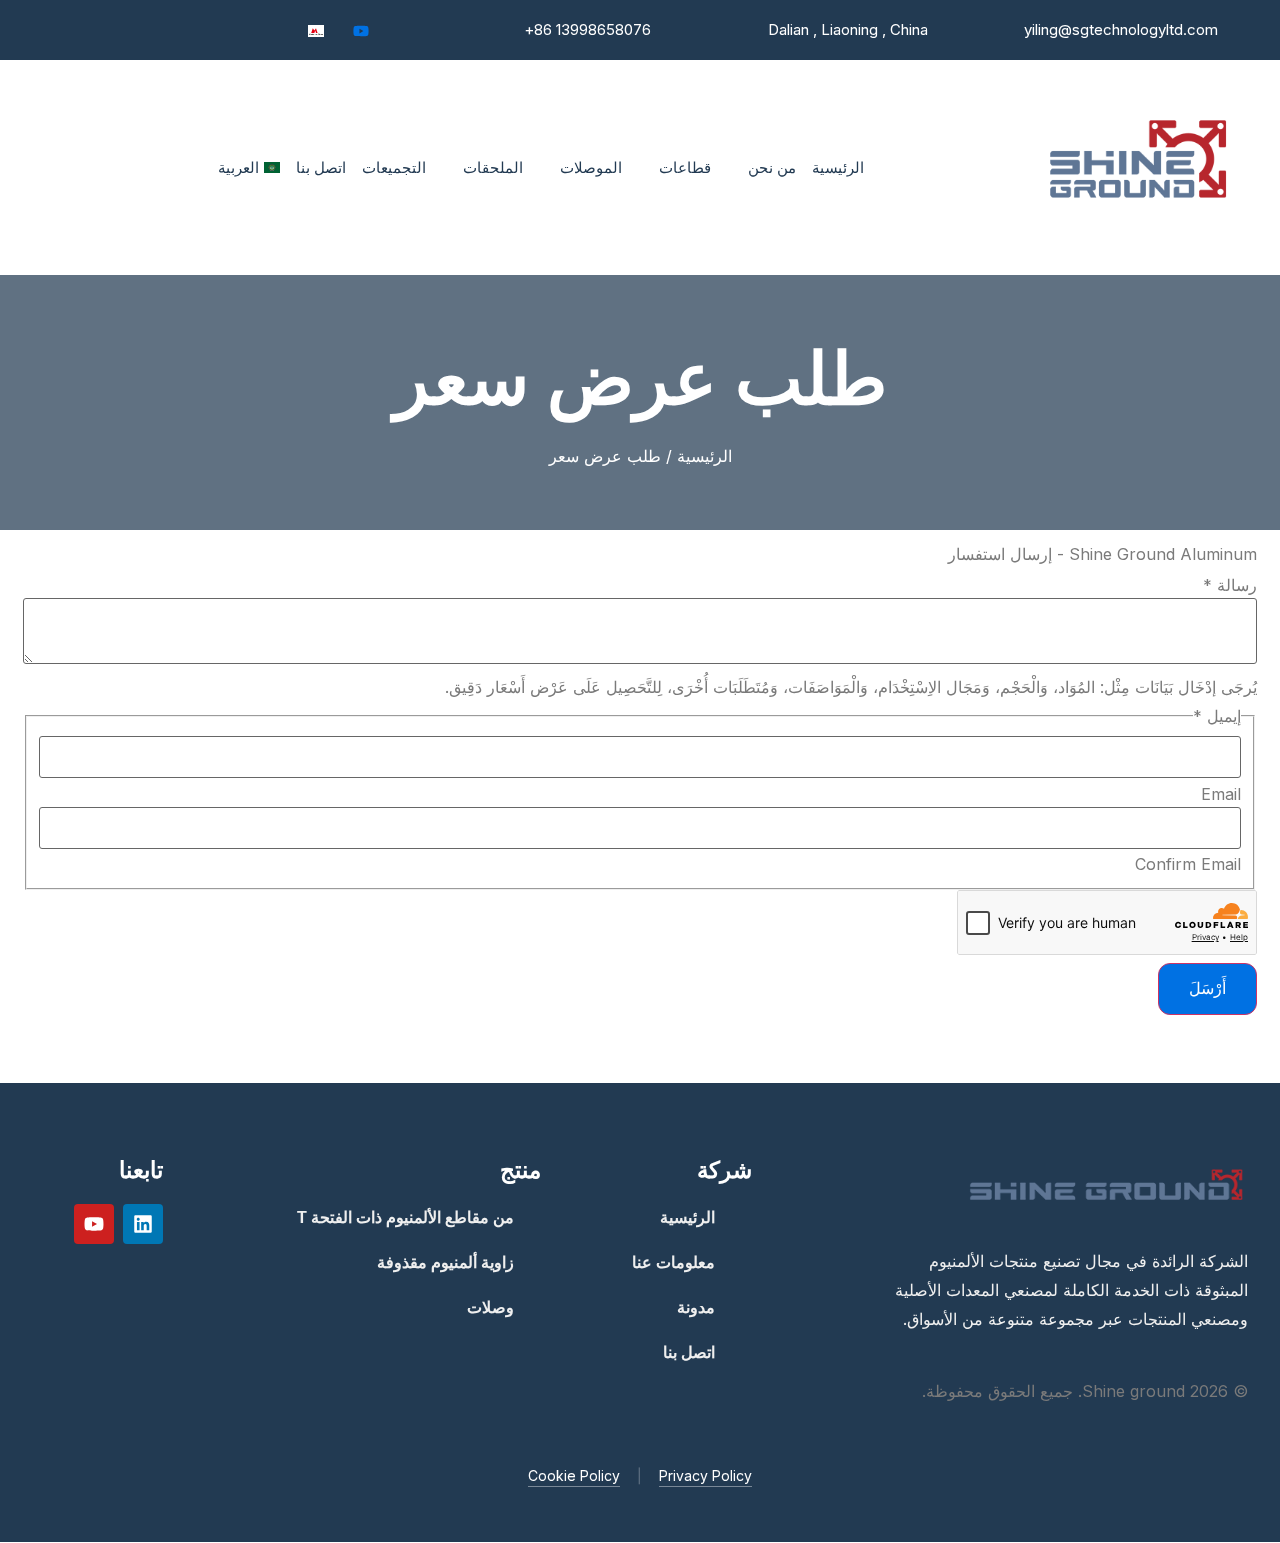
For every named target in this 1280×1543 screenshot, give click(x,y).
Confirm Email (1188, 864)
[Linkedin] (143, 1224)
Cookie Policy (574, 1475)
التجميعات (394, 167)
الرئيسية (838, 167)
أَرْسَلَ (1207, 988)
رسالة (1230, 585)
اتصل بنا (321, 167)
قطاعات (685, 167)
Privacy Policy (705, 1475)
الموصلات (591, 167)
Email (1221, 794)
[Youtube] (361, 30)
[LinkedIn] (406, 30)
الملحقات (493, 167)
